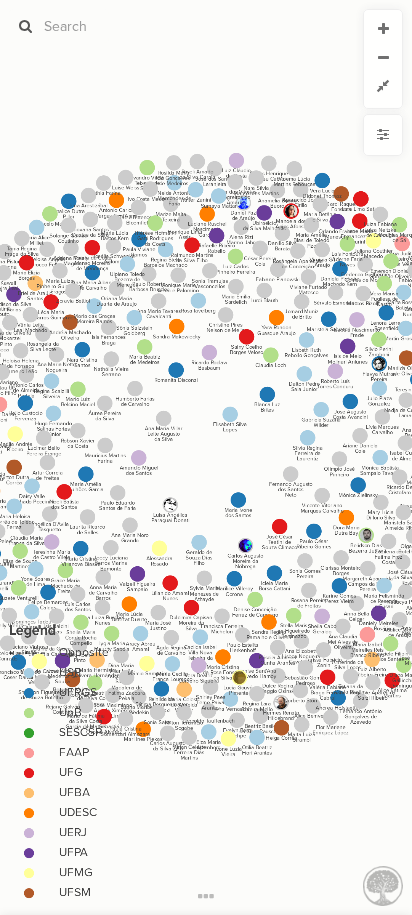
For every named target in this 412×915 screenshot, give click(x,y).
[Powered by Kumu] (383, 884)
